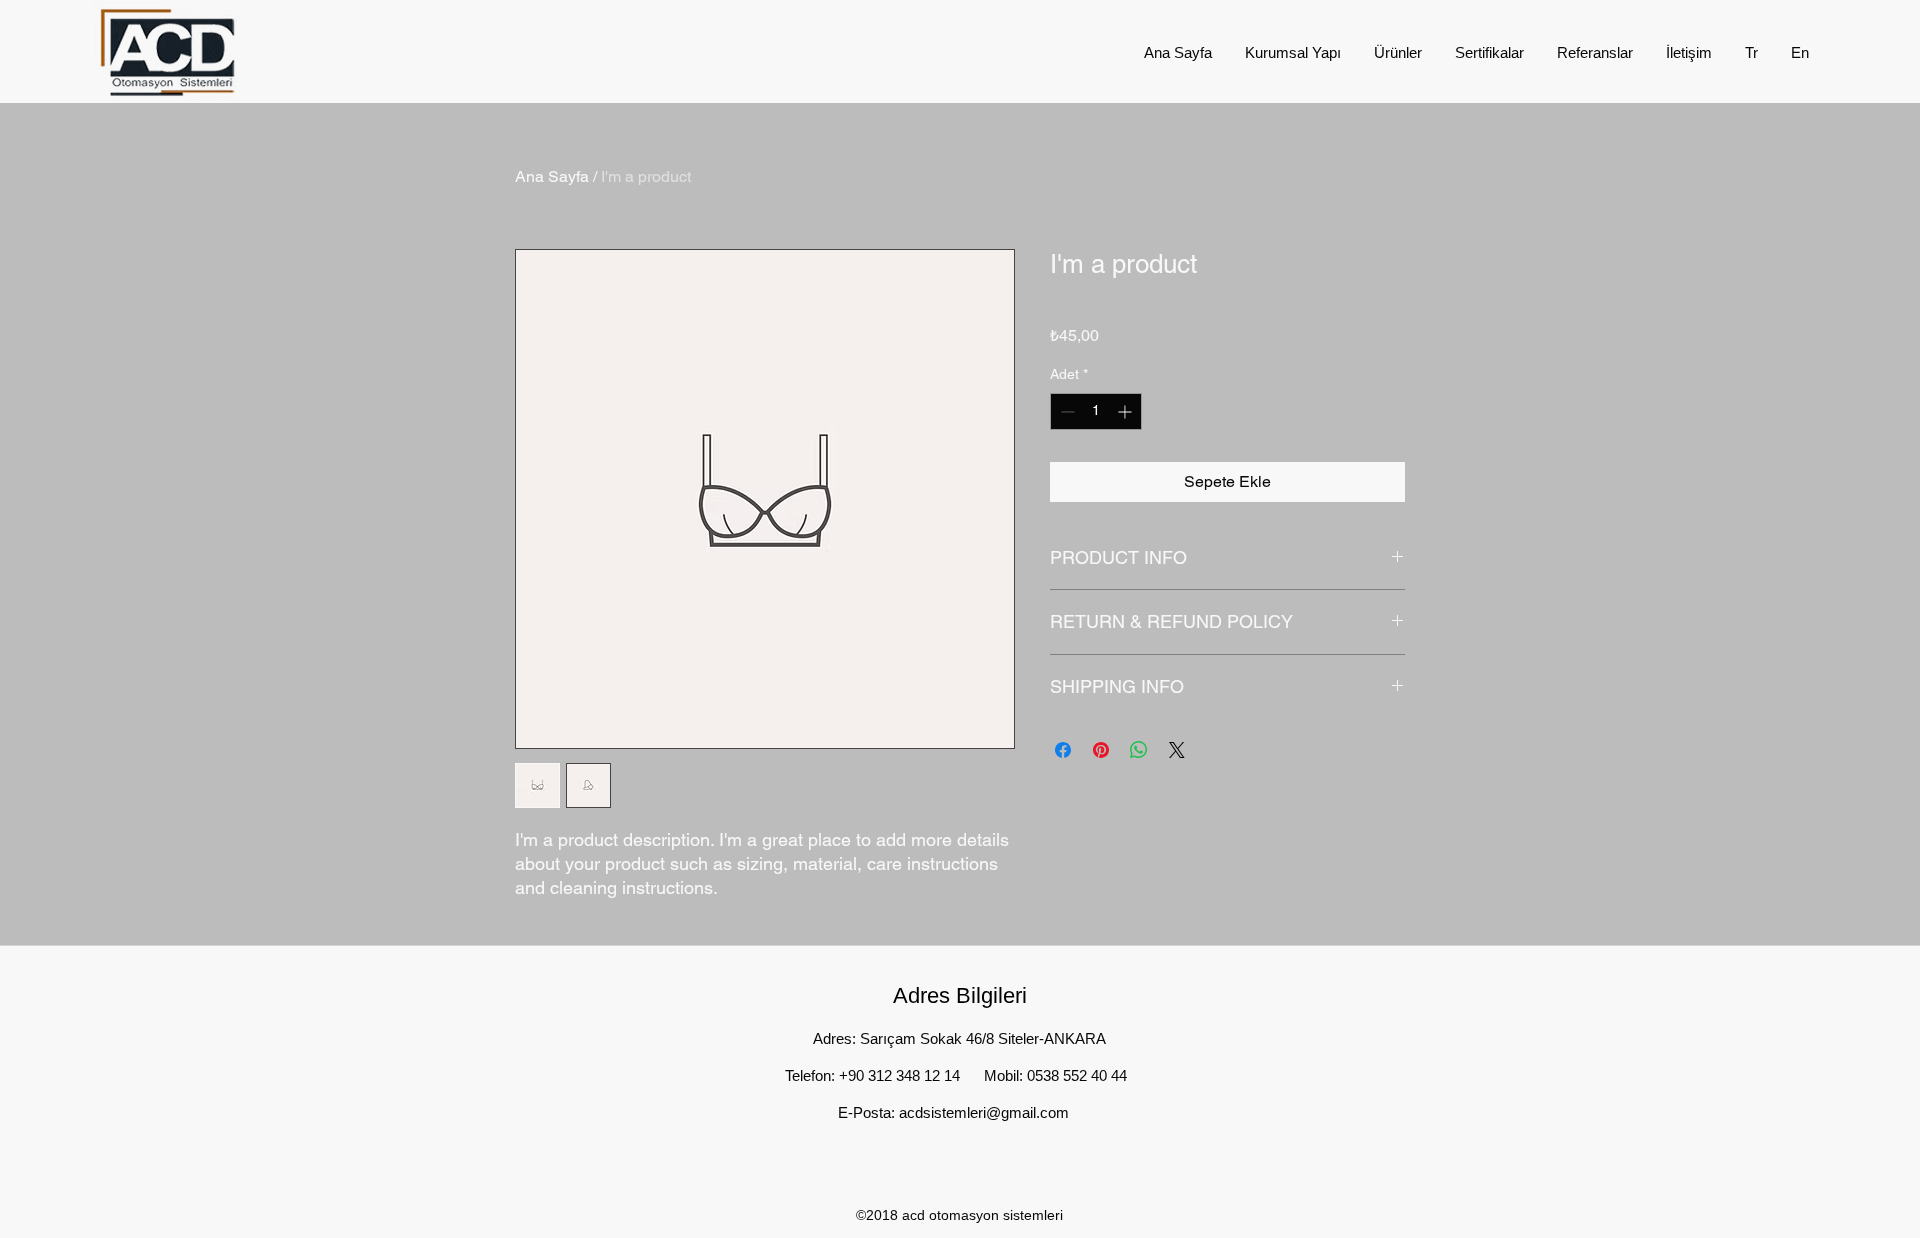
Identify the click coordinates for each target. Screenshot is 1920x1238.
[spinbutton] (1096, 411)
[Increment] (1126, 411)
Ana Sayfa (552, 176)
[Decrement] (1065, 411)
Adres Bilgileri (960, 995)
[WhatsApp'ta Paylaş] (1139, 750)
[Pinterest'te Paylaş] (1101, 750)
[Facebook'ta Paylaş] (1063, 750)
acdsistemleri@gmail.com (984, 1112)
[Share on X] (1177, 750)
